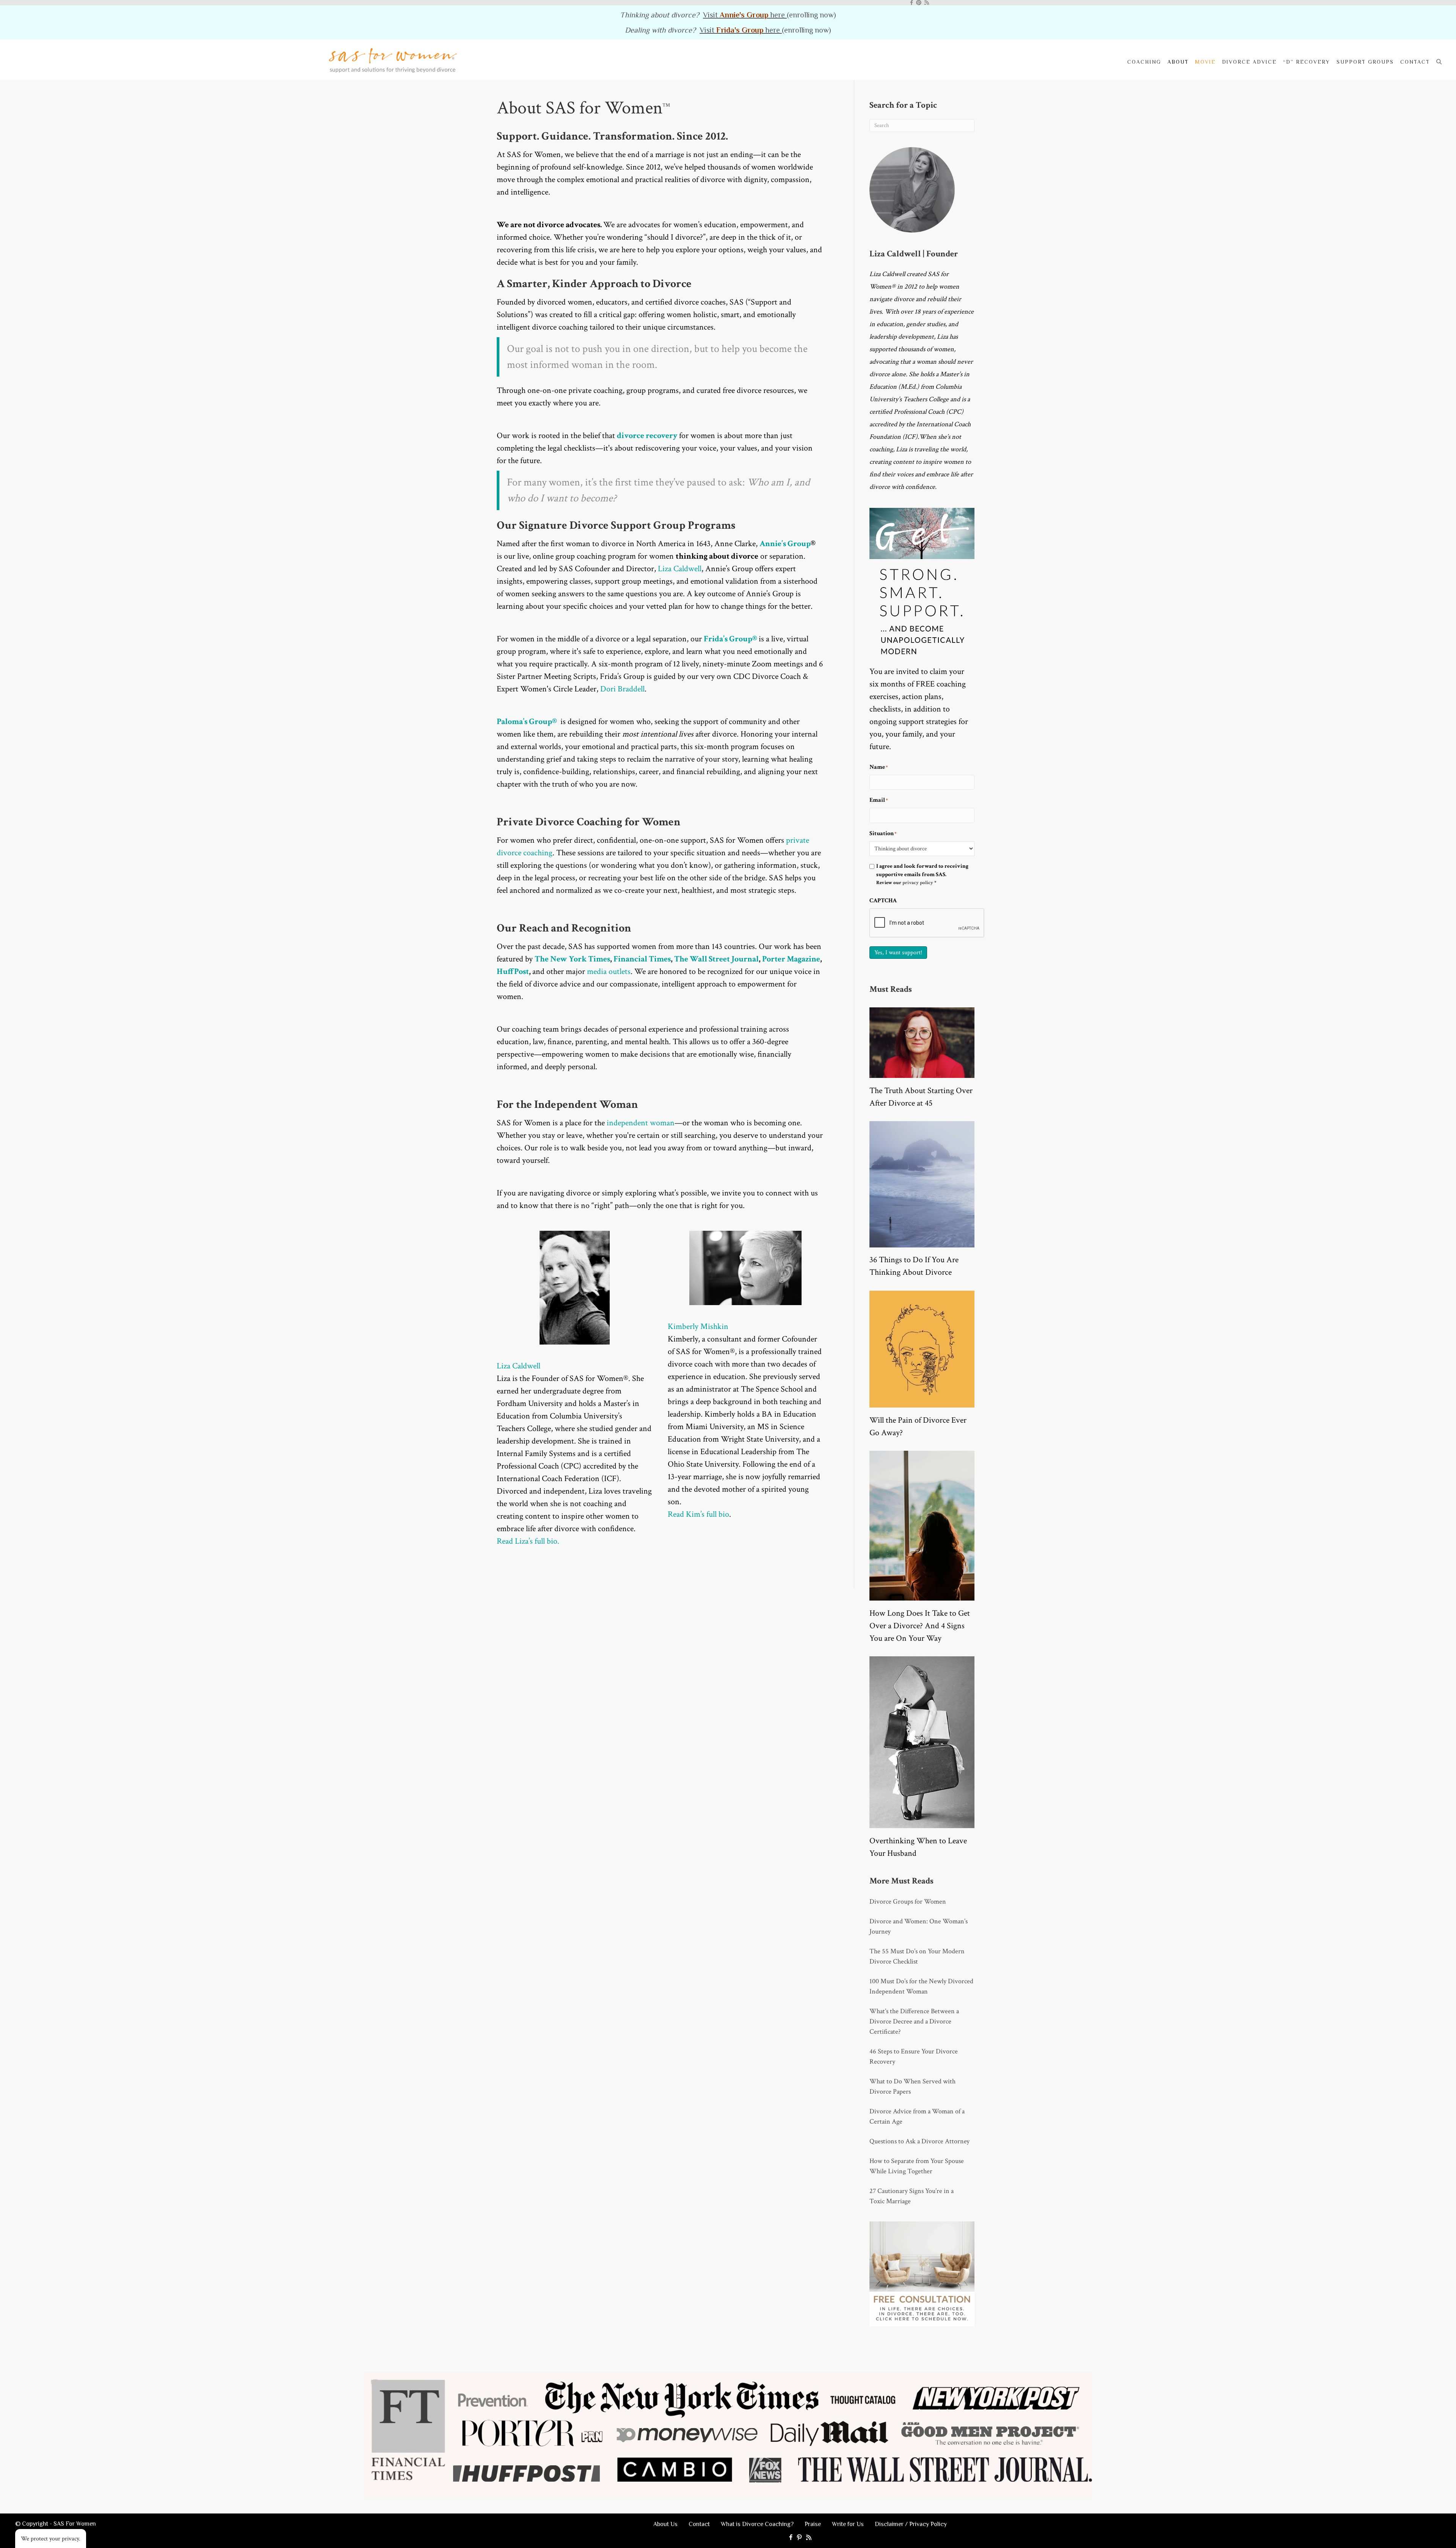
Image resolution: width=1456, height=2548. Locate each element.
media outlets (609, 972)
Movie (1205, 62)
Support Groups (1365, 62)
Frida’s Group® (731, 639)
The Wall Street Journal (716, 959)
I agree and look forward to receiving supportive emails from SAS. (922, 874)
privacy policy (918, 883)
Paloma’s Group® (528, 722)
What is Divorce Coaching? (757, 2524)
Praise (813, 2524)
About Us (665, 2524)
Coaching (1144, 62)
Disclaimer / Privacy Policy (911, 2524)
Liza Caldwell (680, 569)
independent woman (641, 1123)
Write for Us (848, 2524)
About (1178, 62)
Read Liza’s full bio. (528, 1541)
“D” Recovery (1307, 62)
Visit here (745, 15)
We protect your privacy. (51, 2539)
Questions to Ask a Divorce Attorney (919, 2141)
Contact (1415, 62)
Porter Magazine (791, 959)
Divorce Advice (1249, 62)
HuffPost (513, 972)
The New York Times (572, 959)
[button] (1441, 62)
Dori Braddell (622, 689)
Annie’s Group (785, 544)
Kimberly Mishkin (698, 1327)
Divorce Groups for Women (908, 1902)
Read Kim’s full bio (698, 1514)
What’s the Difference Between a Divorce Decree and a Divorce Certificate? (914, 2021)
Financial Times (642, 959)
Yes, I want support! (898, 953)
